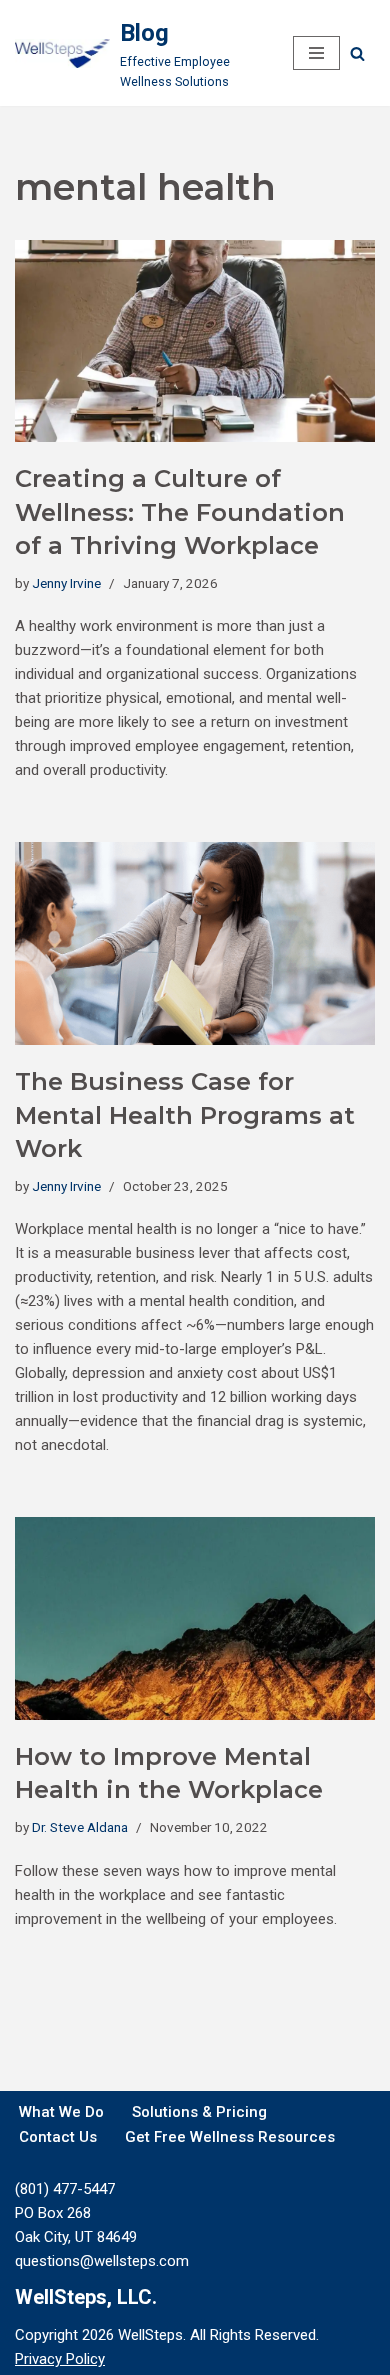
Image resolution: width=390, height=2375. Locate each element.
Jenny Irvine (66, 583)
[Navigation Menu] (316, 53)
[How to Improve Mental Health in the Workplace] (195, 1618)
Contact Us (58, 2137)
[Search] (357, 53)
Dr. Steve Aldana (80, 1827)
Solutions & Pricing (199, 2112)
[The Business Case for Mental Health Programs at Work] (195, 943)
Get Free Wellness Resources (230, 2137)
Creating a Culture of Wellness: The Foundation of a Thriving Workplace (180, 512)
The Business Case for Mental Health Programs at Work (185, 1115)
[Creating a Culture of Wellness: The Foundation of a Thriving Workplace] (195, 341)
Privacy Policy (60, 2359)
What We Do (61, 2112)
